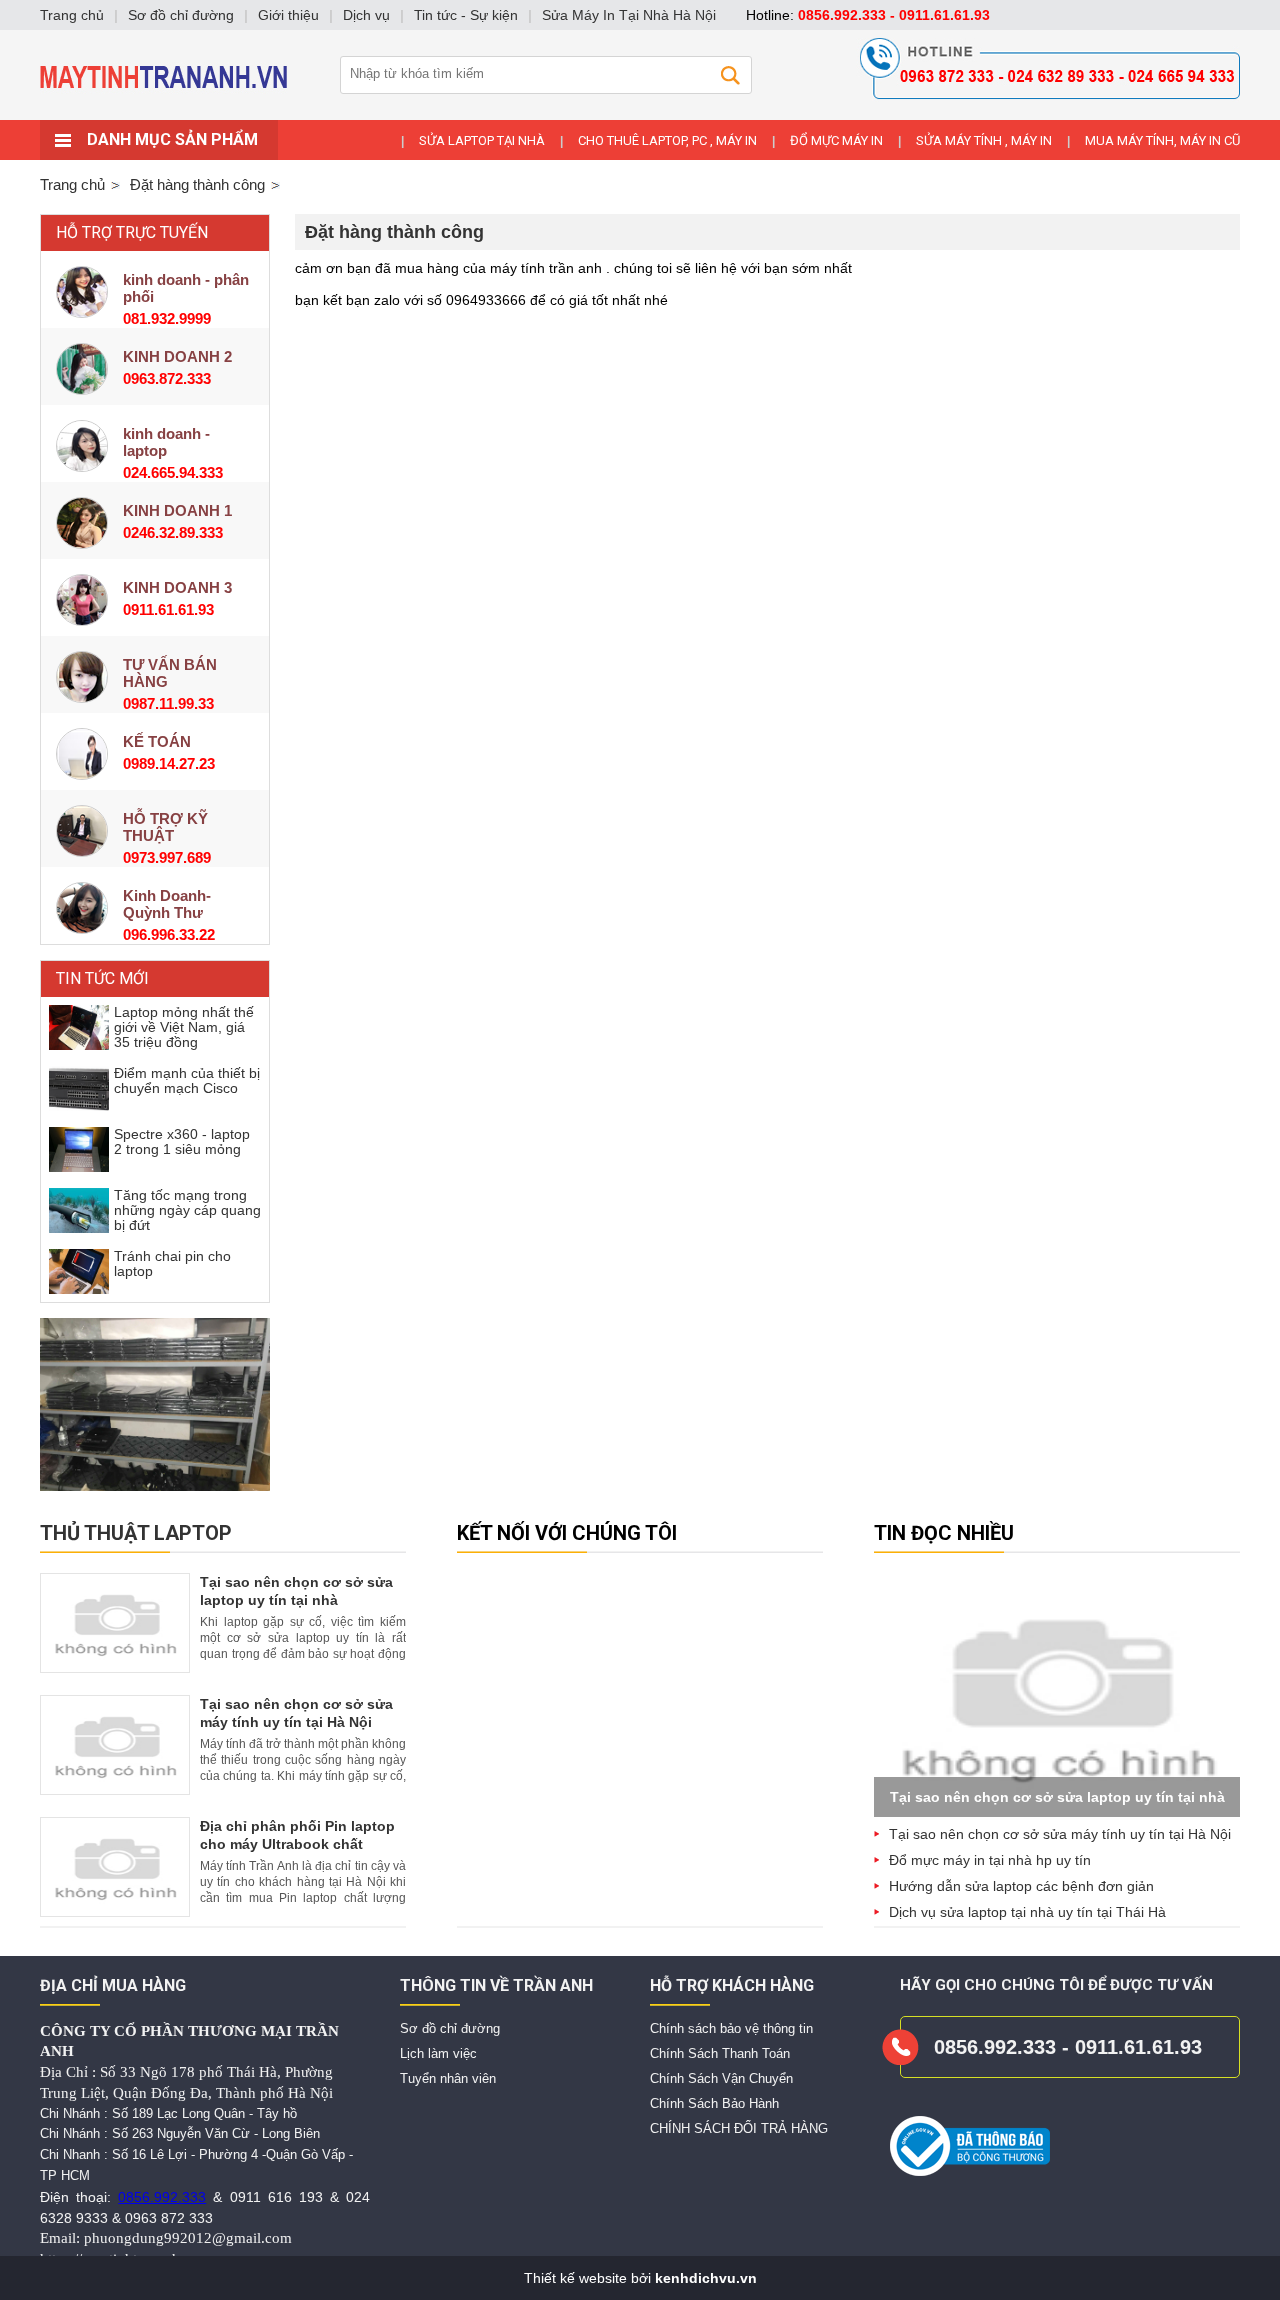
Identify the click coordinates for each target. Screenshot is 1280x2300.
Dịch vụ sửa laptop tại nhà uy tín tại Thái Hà (1027, 1912)
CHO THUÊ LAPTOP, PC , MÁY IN (667, 140)
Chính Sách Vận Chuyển (721, 2078)
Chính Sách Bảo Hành (714, 2103)
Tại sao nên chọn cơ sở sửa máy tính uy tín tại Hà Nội (1060, 1834)
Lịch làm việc (438, 2053)
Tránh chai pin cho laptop (172, 1263)
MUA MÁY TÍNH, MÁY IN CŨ (1162, 140)
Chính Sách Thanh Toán (720, 2053)
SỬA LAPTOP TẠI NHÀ (482, 140)
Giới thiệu (288, 15)
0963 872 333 (169, 2218)
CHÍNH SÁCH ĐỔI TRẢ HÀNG (739, 2128)
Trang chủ (72, 184)
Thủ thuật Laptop (136, 1533)
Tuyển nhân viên (448, 2078)
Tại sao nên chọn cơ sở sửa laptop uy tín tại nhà (1057, 1797)
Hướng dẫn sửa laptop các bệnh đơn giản (1021, 1886)
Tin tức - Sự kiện (466, 15)
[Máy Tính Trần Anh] (640, 115)
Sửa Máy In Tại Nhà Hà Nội (629, 15)
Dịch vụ (366, 15)
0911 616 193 (276, 2197)
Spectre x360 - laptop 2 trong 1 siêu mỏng (182, 1141)
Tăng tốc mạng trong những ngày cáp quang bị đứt (187, 1210)
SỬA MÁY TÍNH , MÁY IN (984, 140)
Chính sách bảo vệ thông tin (731, 2028)
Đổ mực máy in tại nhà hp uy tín (990, 1860)
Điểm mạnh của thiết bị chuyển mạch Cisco (187, 1080)
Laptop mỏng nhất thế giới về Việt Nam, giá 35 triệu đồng (184, 1027)
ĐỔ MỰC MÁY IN (836, 140)
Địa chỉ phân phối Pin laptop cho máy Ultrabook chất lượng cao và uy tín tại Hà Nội (302, 1844)
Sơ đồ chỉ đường (450, 2028)
